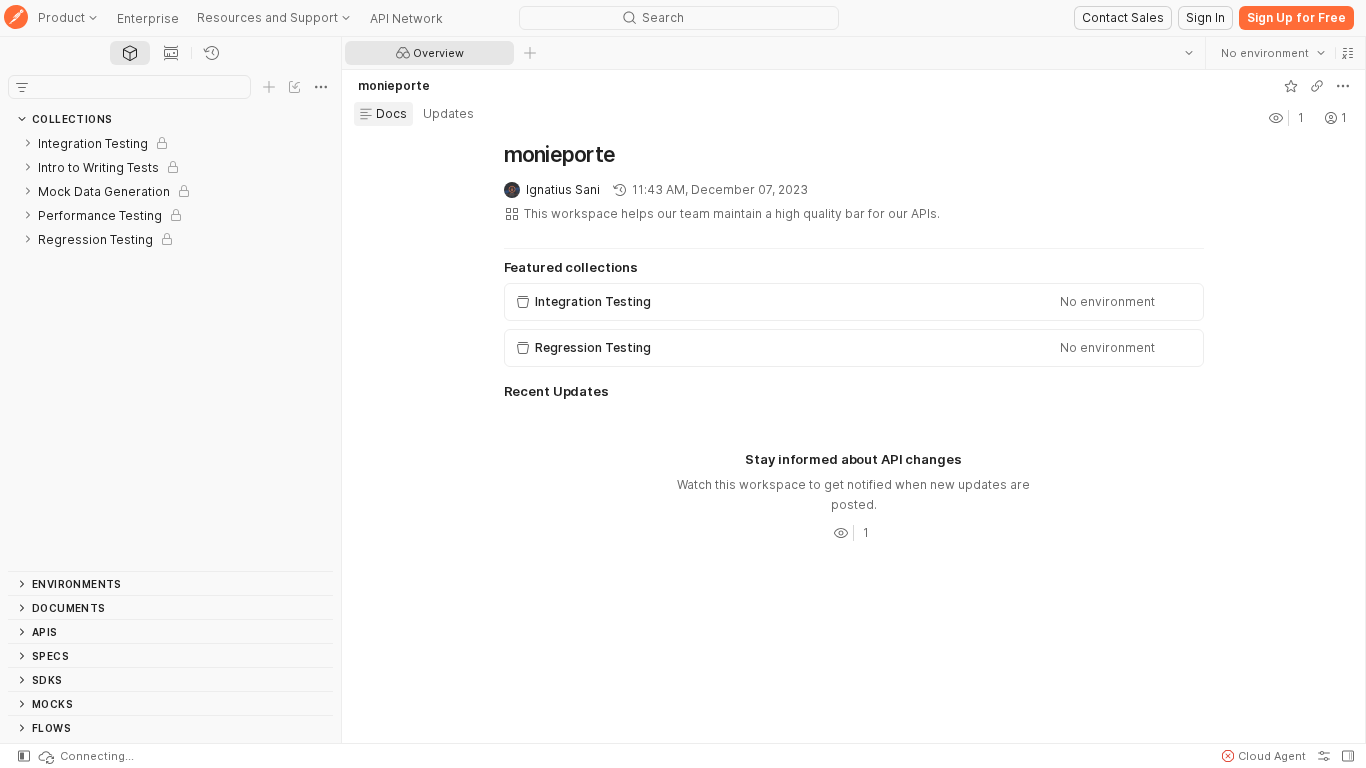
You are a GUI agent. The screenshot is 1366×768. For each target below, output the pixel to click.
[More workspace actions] (1343, 86)
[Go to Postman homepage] (16, 18)
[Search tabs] (1189, 53)
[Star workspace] (1291, 86)
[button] (1348, 53)
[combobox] (1273, 53)
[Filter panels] (22, 87)
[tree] (170, 351)
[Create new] (269, 87)
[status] (85, 756)
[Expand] (28, 143)
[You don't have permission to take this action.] (530, 53)
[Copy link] (1317, 86)
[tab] (130, 53)
